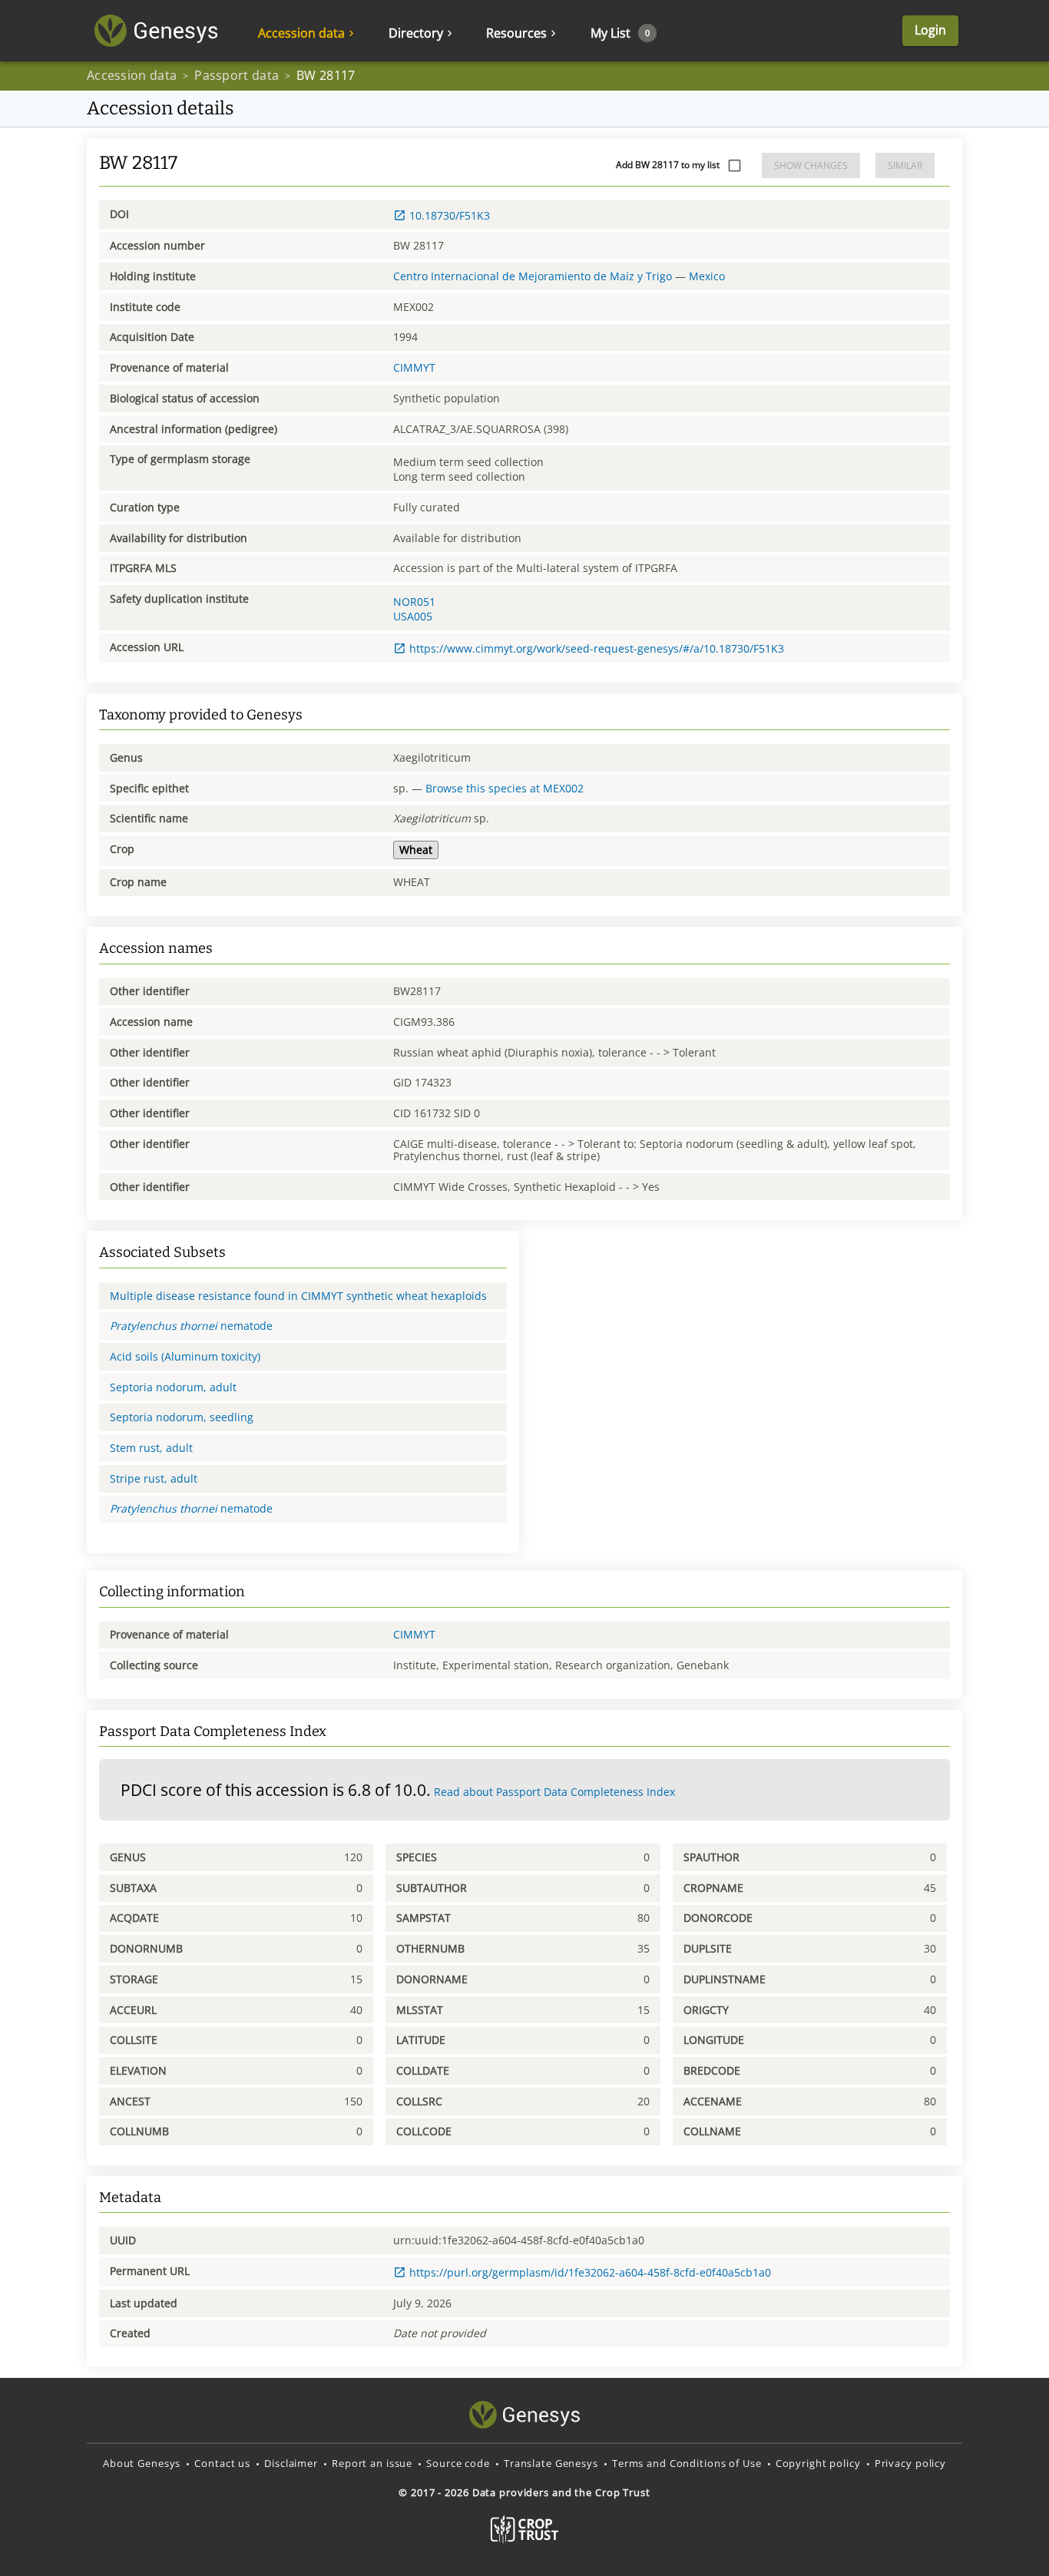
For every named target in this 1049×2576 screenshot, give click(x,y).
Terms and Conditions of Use (687, 2463)
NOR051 (414, 602)
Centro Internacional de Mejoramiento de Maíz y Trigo (533, 276)
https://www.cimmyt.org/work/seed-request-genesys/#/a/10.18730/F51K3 (597, 648)
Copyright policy (818, 2463)
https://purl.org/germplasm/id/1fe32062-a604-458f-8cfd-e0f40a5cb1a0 (590, 2272)
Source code (458, 2463)
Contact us (222, 2463)
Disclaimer (291, 2463)
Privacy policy (910, 2463)
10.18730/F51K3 (450, 215)
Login (930, 30)
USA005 (413, 616)
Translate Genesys (551, 2463)
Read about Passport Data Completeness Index (554, 1792)
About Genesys (142, 2463)
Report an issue (372, 2463)
